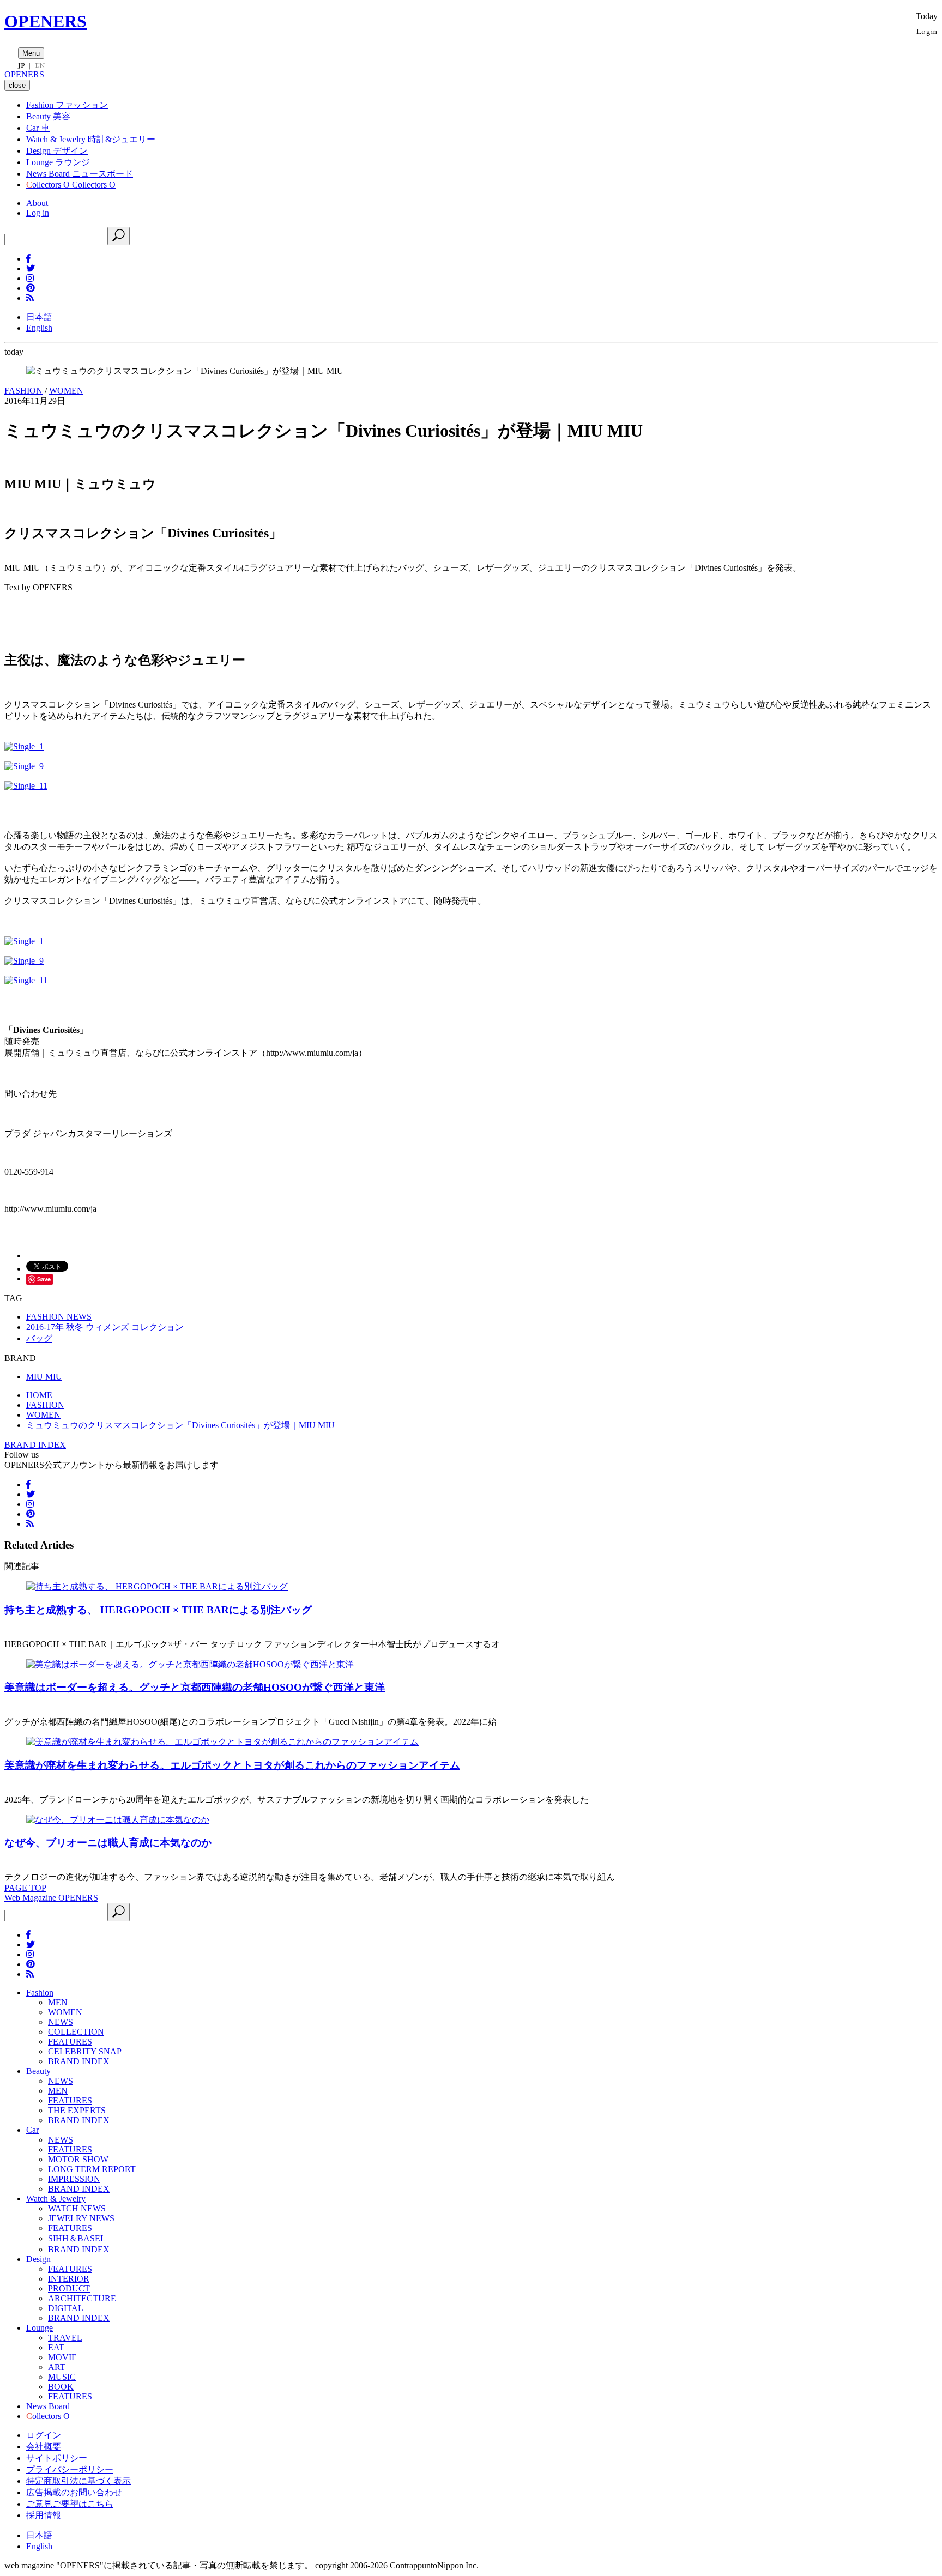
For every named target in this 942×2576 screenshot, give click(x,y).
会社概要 (44, 2447)
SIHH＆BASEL (77, 2238)
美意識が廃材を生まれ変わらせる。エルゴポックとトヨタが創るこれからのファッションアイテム (232, 1765)
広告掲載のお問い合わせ (74, 2492)
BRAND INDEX (35, 1445)
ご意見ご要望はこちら (70, 2504)
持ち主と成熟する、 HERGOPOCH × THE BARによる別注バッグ (158, 1610)
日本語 (39, 317)
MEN (58, 2002)
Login (927, 31)
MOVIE (62, 2357)
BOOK (61, 2387)
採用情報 (44, 2515)
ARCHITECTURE (82, 2298)
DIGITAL (66, 2308)
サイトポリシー (57, 2458)
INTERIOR (69, 2279)
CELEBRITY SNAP (85, 2051)
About (37, 203)
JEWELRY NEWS (81, 2218)
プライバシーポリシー (70, 2469)
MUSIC (62, 2377)
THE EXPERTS (77, 2110)
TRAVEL (65, 2338)
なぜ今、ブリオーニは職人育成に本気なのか (108, 1843)
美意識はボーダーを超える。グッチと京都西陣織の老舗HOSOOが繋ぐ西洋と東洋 (195, 1687)
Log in (38, 213)
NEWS (61, 2022)
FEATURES (70, 2042)
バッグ (39, 1338)
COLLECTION (76, 2032)
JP (22, 65)
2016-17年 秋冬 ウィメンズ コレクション (105, 1327)
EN (40, 65)
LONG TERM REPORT (92, 2169)
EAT (56, 2347)
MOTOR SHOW (78, 2159)
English (39, 328)
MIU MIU (44, 1377)
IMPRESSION (74, 2179)
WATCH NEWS (77, 2208)
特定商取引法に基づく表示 (78, 2481)
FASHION (23, 391)
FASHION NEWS (59, 1317)
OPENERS (46, 21)
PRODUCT (69, 2288)
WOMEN (66, 391)
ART (57, 2367)
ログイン (44, 2435)
